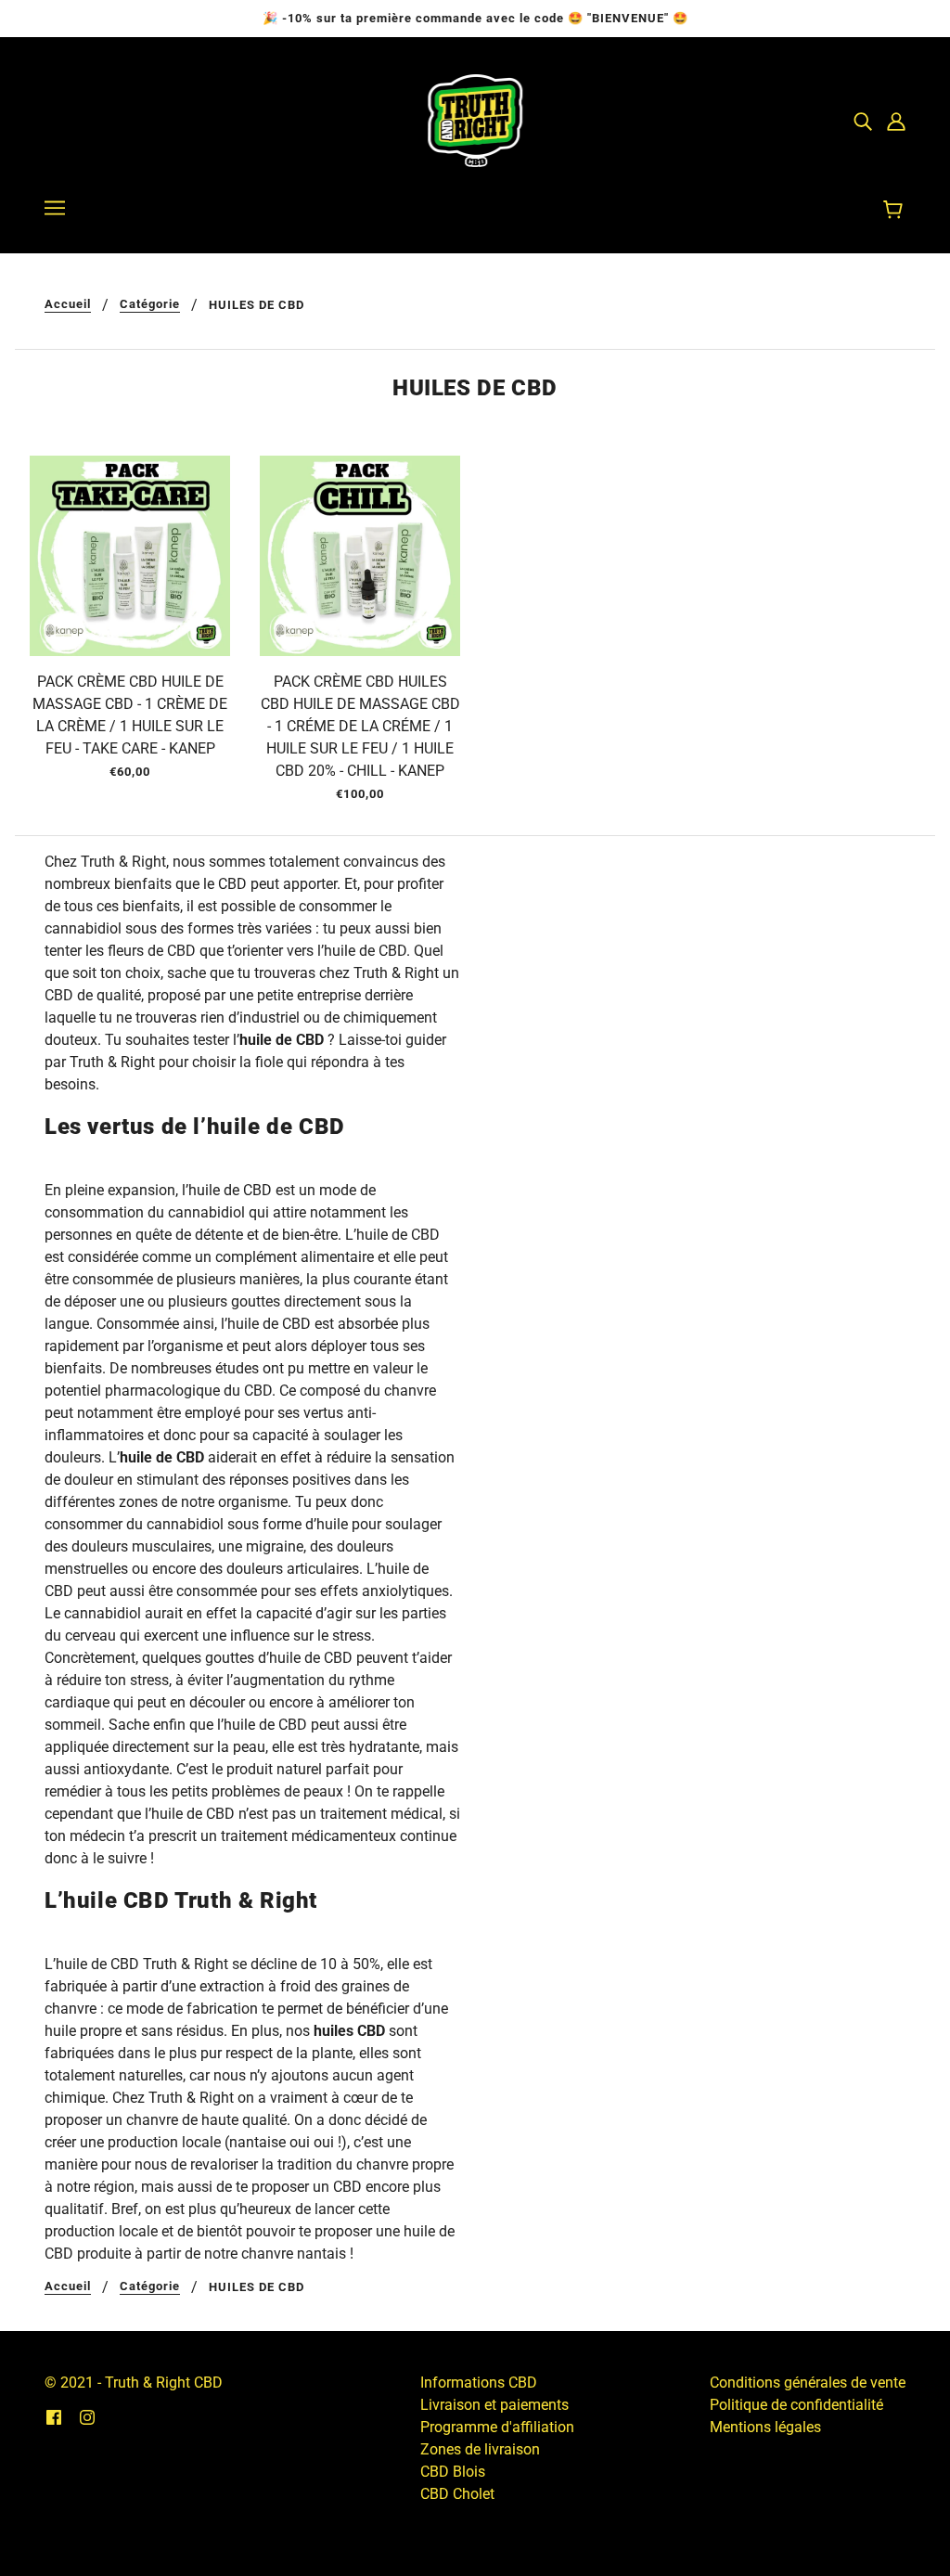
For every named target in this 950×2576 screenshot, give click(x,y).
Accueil (68, 304)
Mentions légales (765, 2427)
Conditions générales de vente (808, 2383)
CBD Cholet (457, 2494)
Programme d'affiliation (497, 2427)
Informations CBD (479, 2383)
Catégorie (150, 304)
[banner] (475, 119)
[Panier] (896, 211)
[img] (863, 121)
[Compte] (896, 121)
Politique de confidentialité (796, 2405)
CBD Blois (453, 2472)
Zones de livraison (480, 2449)
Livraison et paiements (494, 2405)
